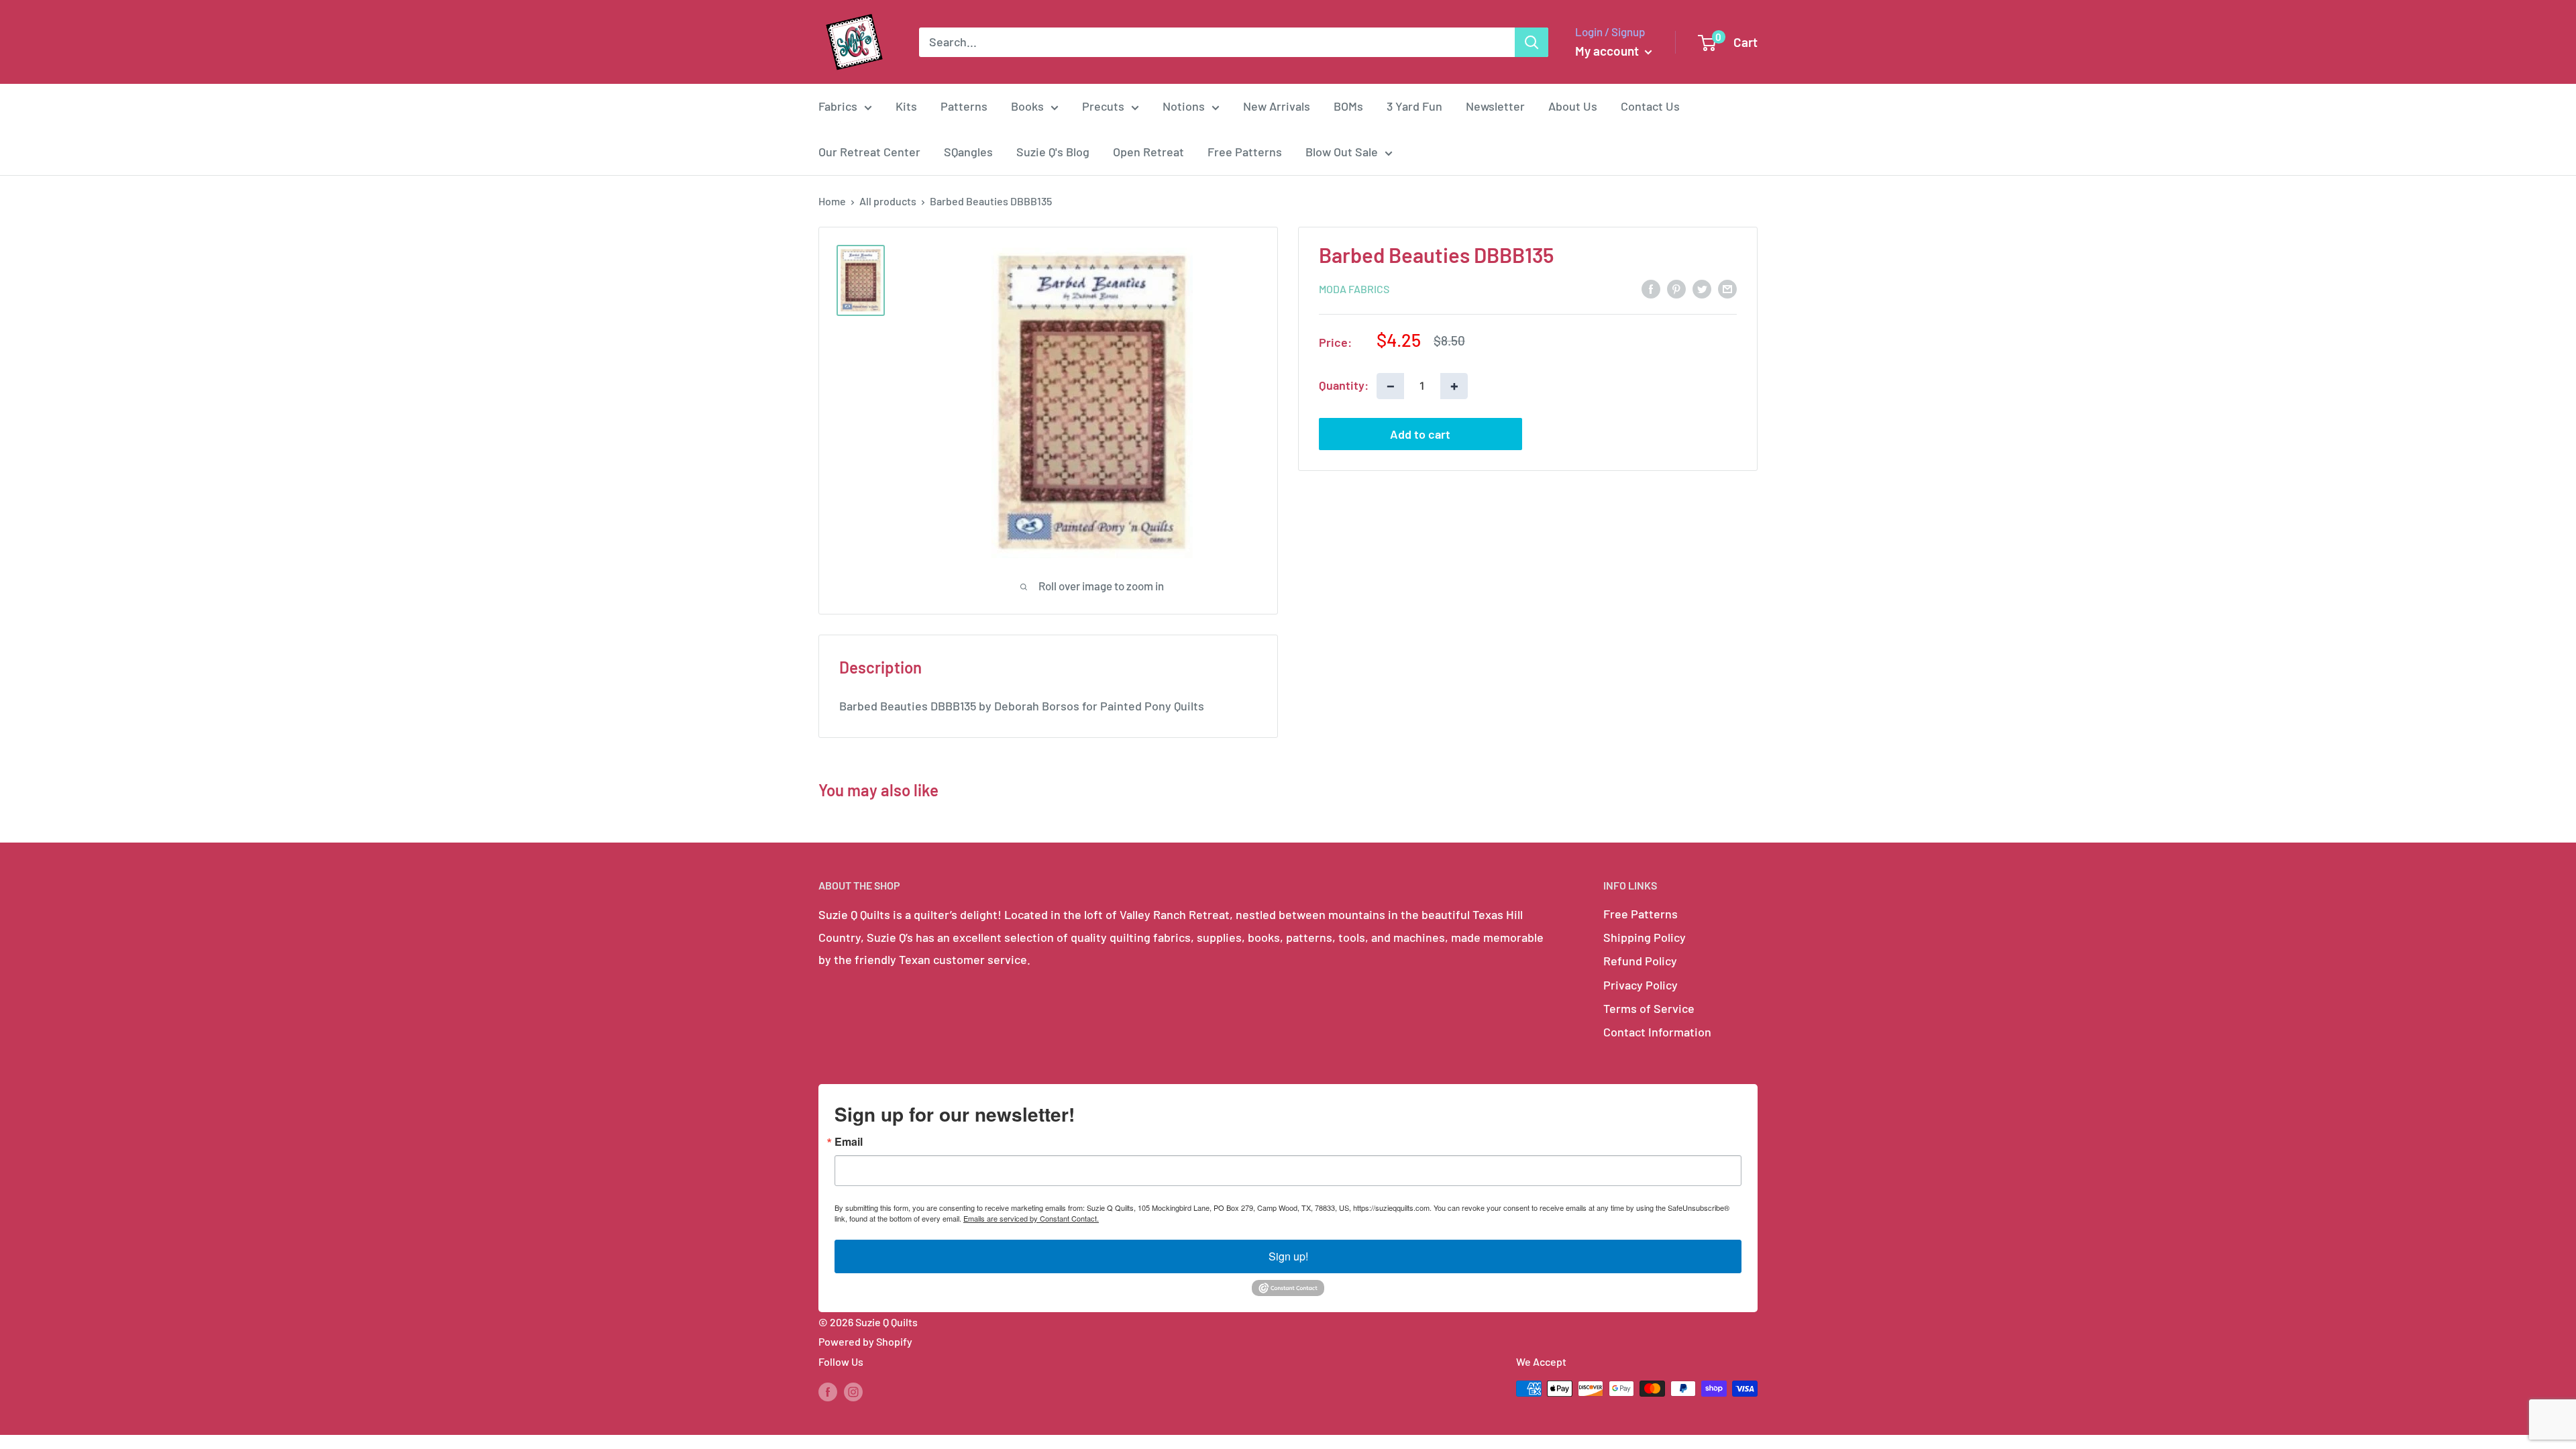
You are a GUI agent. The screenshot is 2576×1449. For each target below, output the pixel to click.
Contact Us (1650, 106)
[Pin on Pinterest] (1676, 288)
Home (832, 201)
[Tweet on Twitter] (1702, 288)
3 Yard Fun (1414, 106)
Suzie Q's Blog (1053, 152)
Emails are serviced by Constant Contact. (1031, 1218)
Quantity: (1344, 385)
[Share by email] (1727, 288)
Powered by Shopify (865, 1341)
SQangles (968, 152)
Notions (1184, 106)
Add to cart (1420, 434)
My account (1608, 51)
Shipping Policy (1645, 937)
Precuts (1103, 106)
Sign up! (1288, 1256)
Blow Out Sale (1342, 152)
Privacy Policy (1641, 985)
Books (1027, 106)
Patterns (964, 106)
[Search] (1532, 42)
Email (849, 1142)
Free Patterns (1245, 152)
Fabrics (838, 106)
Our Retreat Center (869, 152)
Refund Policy (1640, 961)
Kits (906, 106)
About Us (1573, 106)
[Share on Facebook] (1651, 288)
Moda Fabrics (1354, 289)
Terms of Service (1649, 1008)
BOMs (1348, 106)
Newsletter (1495, 106)
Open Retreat (1148, 152)
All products (888, 201)
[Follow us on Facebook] (828, 1391)
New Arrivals (1277, 106)
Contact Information (1657, 1032)
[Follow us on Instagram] (853, 1391)
